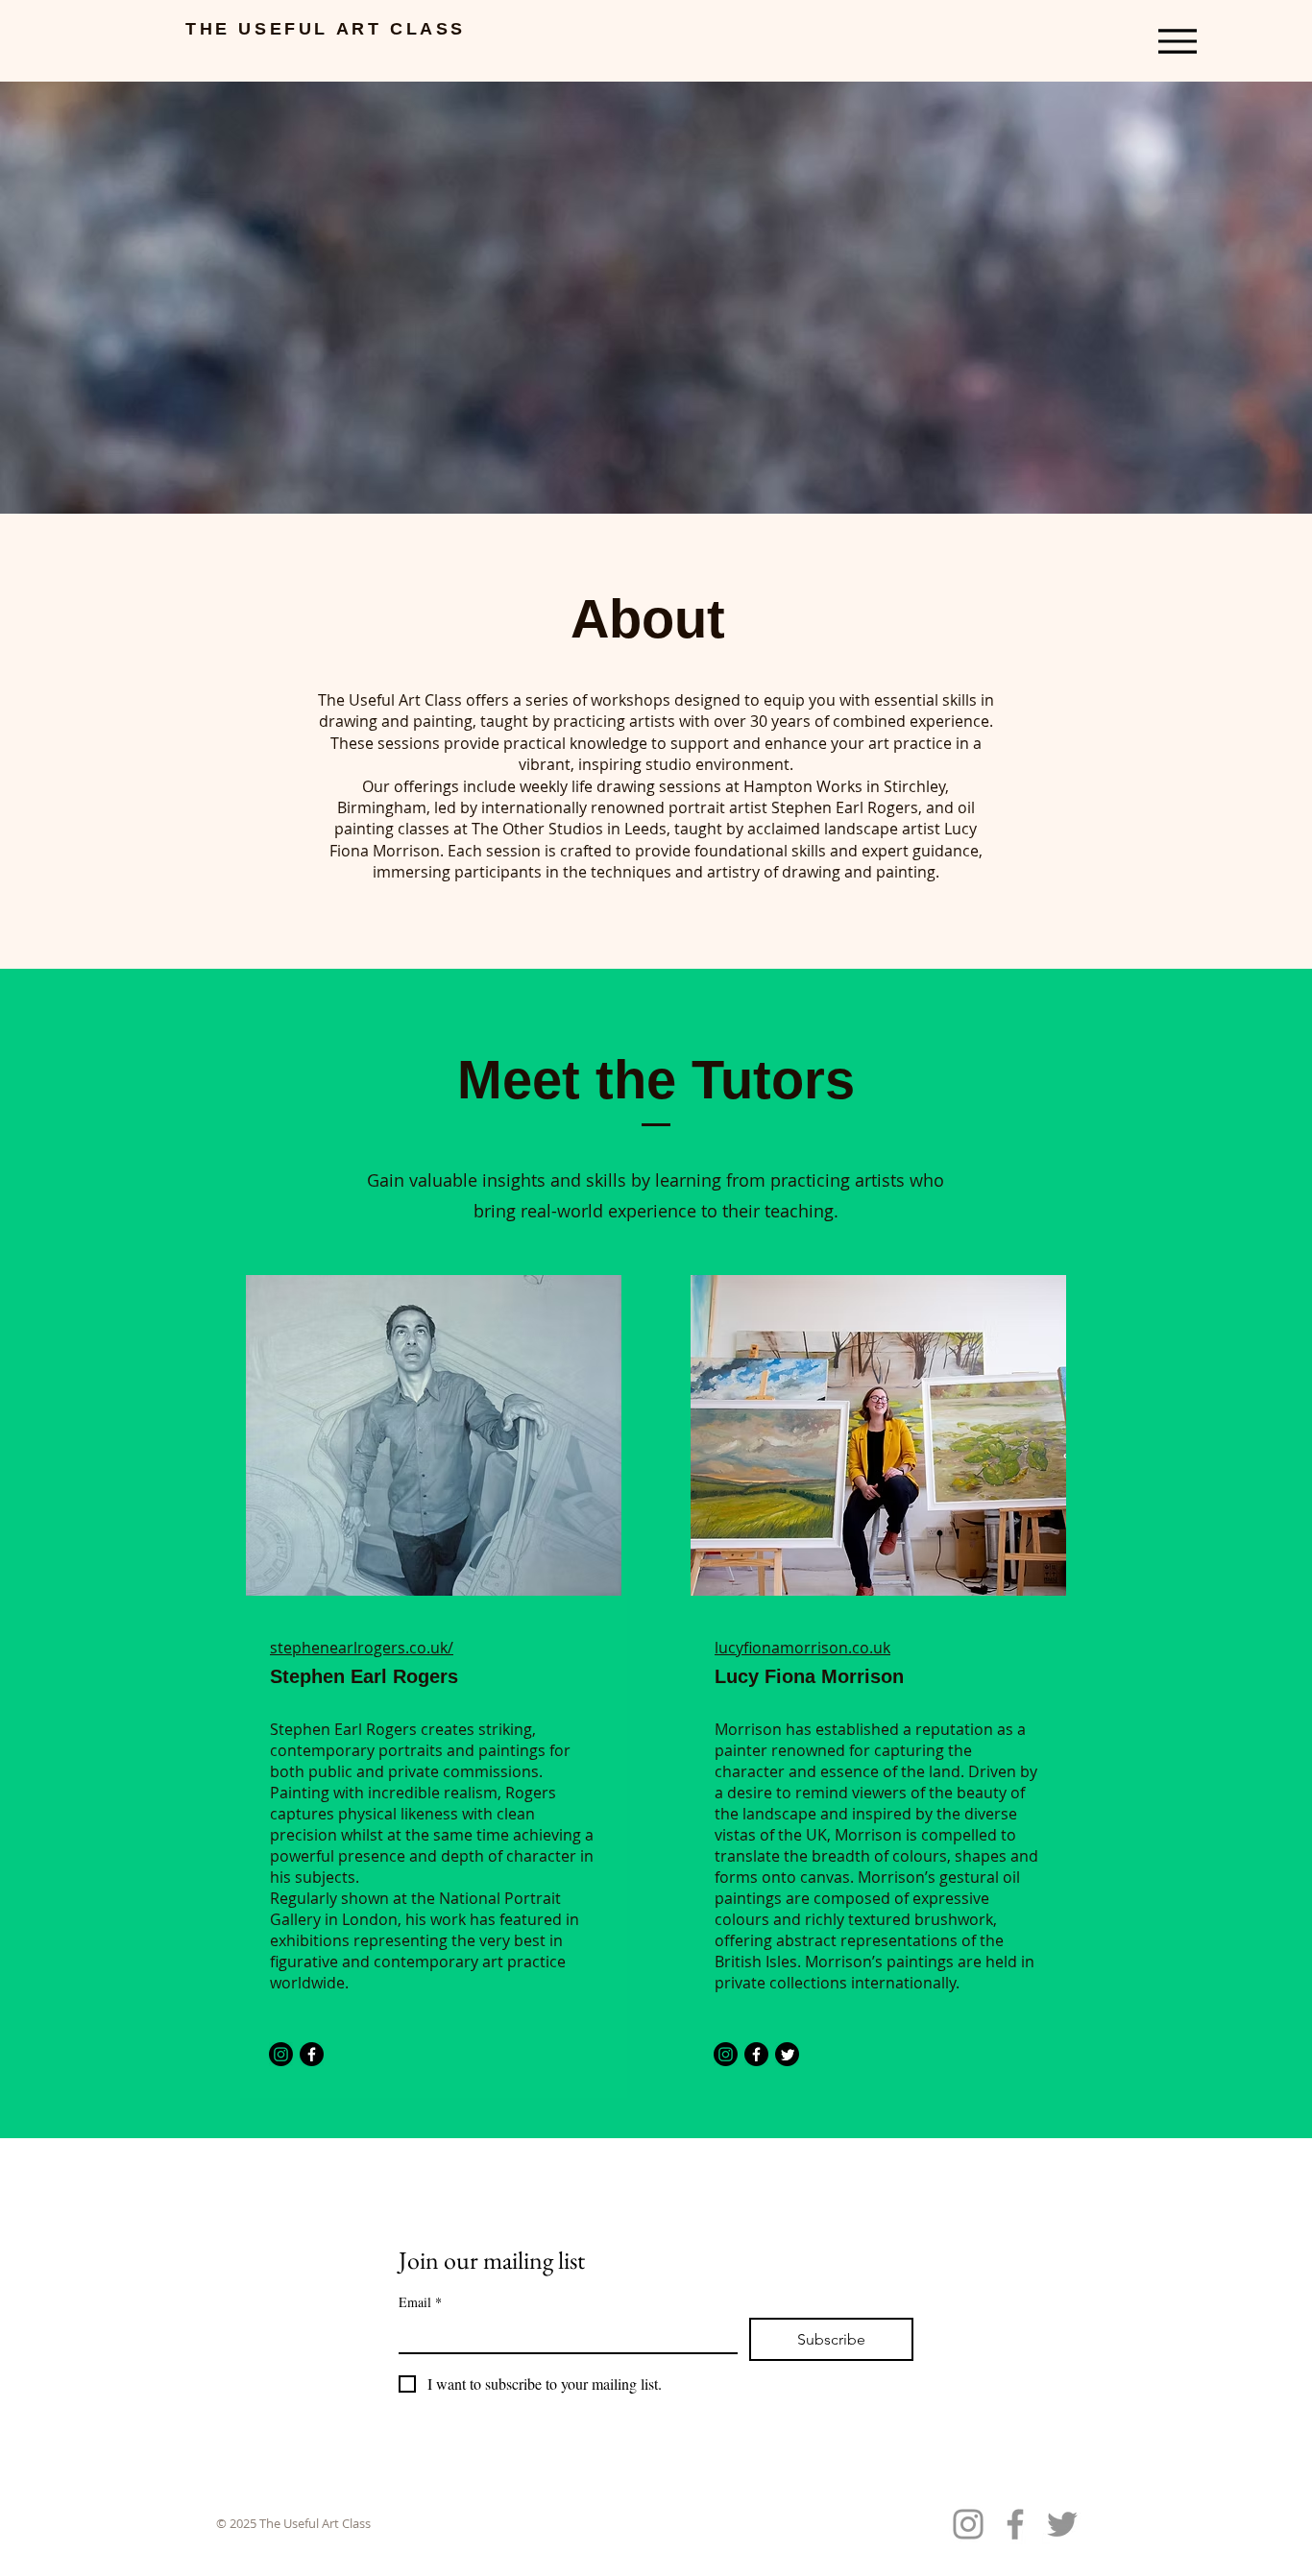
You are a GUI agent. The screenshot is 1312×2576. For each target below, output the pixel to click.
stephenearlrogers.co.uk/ (362, 1648)
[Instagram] (281, 2054)
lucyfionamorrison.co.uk (802, 1648)
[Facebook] (312, 2054)
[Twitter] (787, 2054)
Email (420, 2302)
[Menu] (1177, 41)
